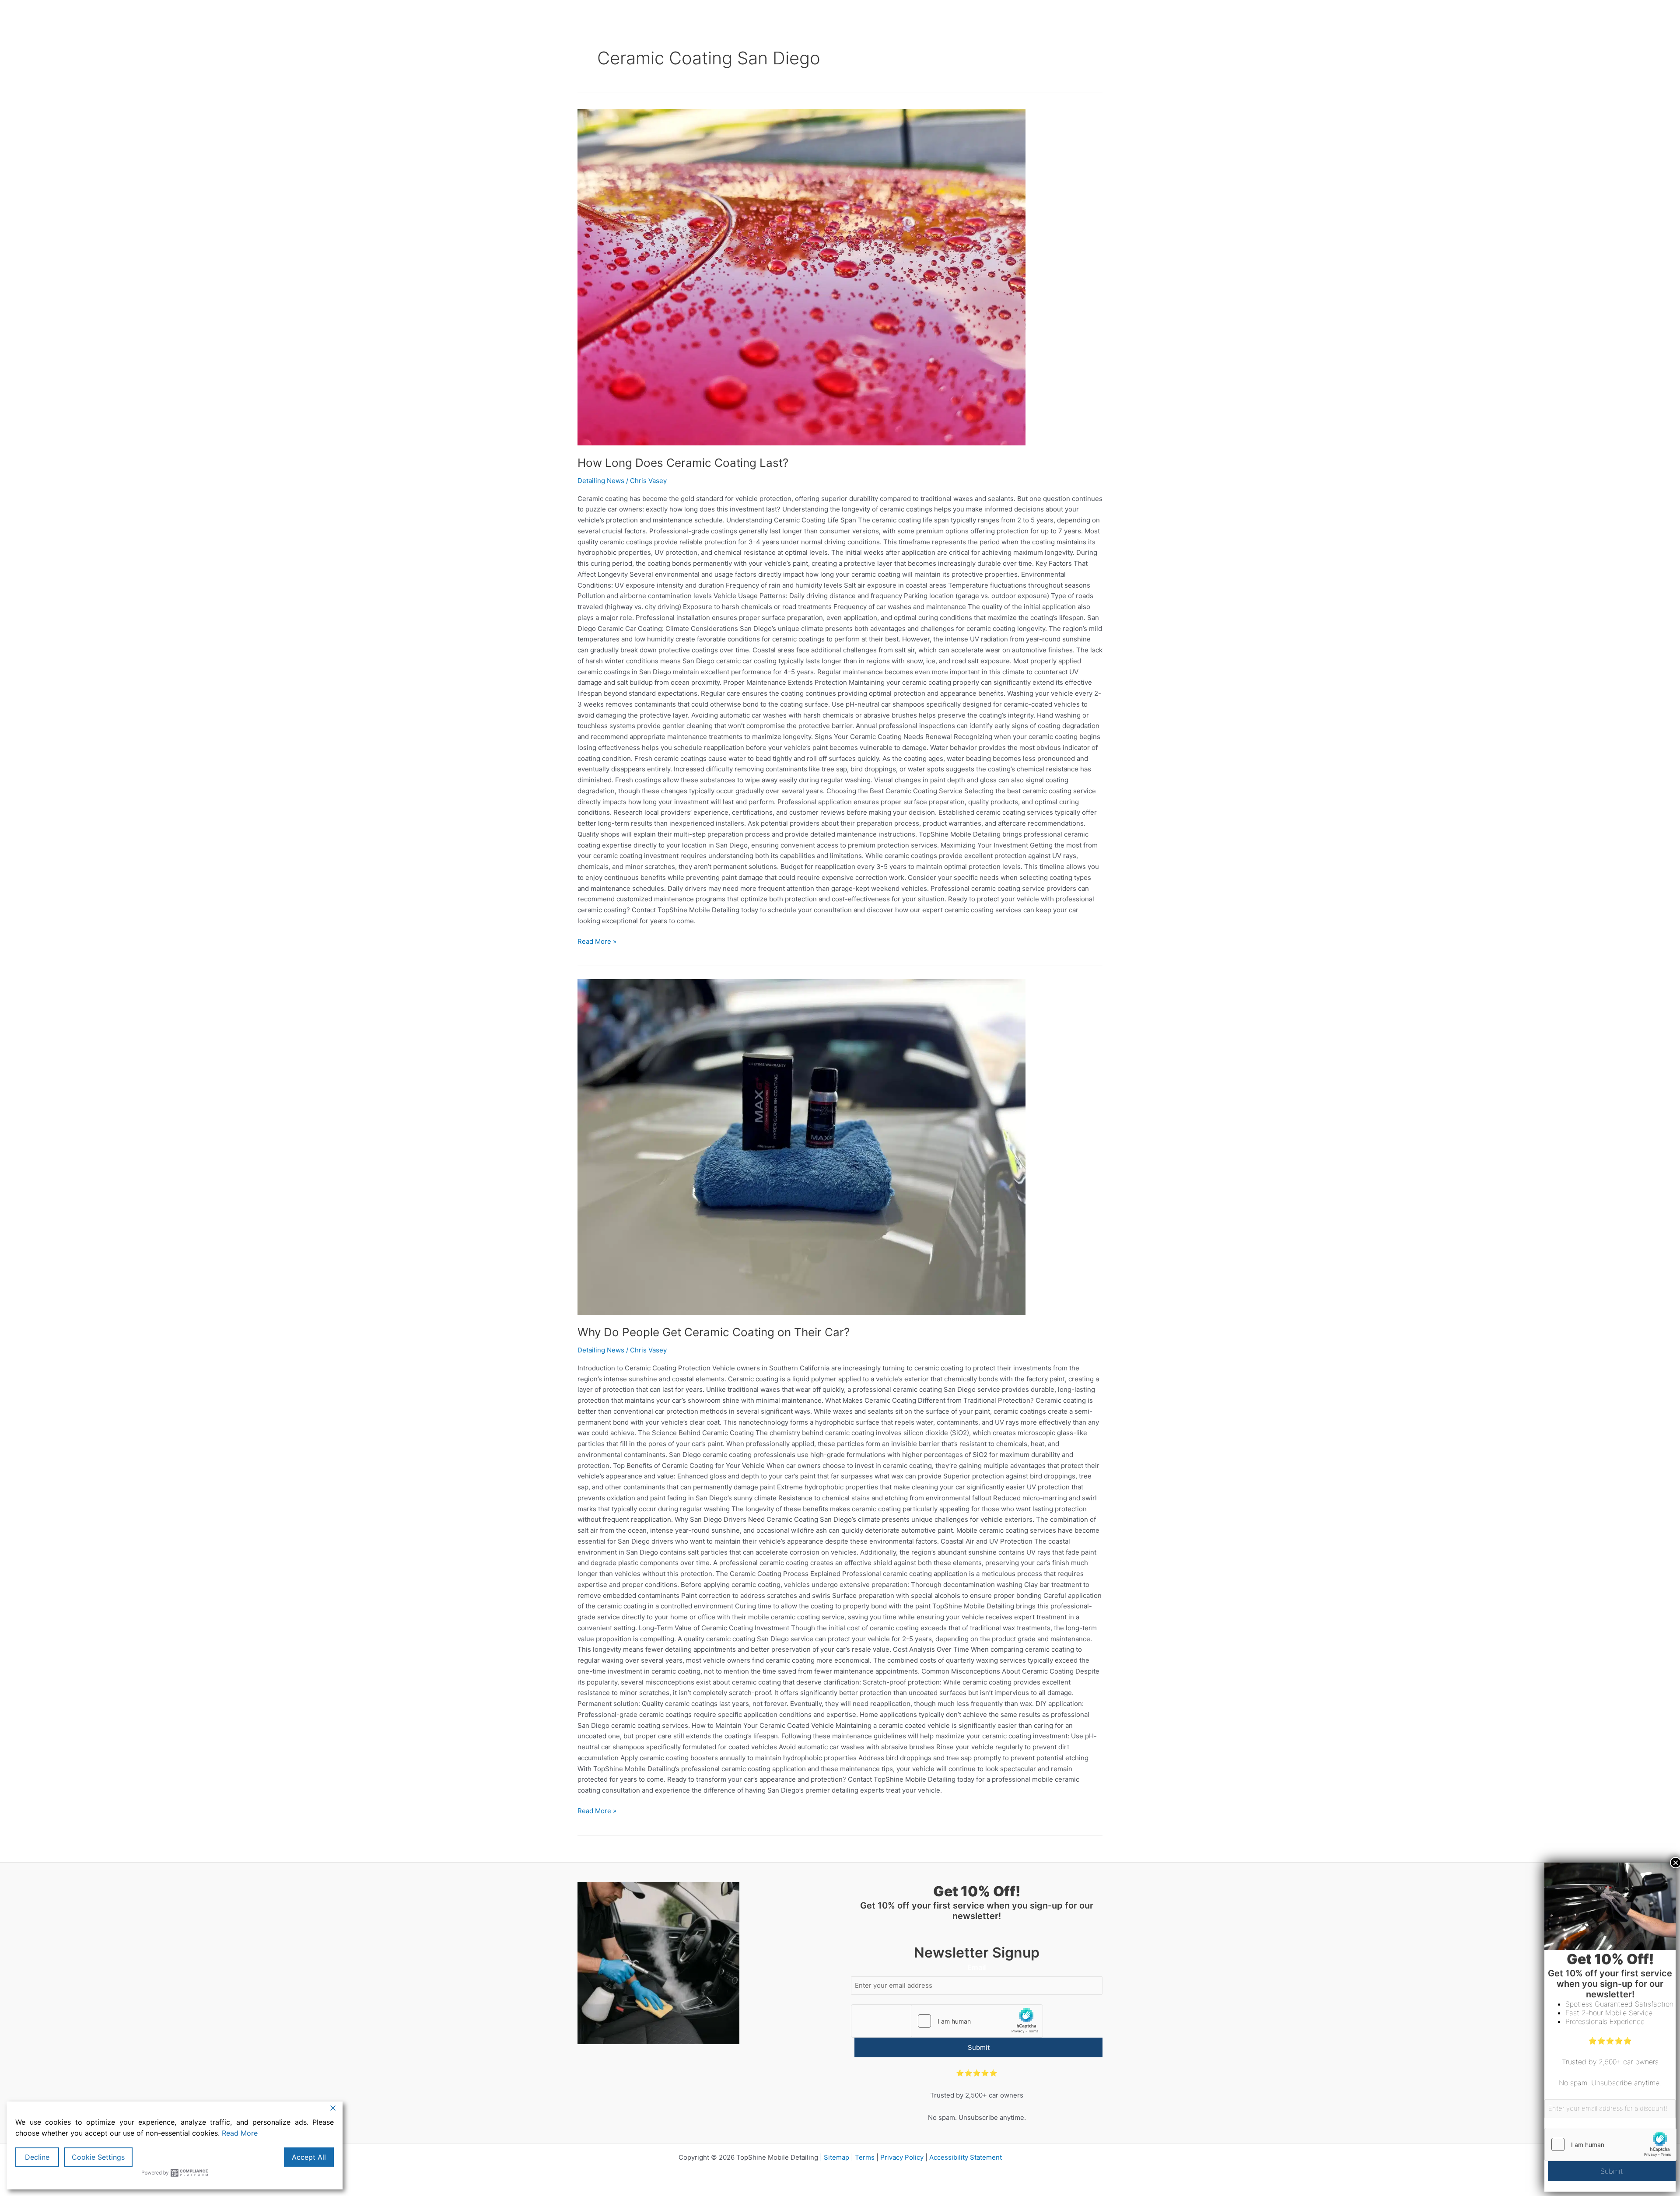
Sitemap (836, 2157)
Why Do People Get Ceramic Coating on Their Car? (714, 1332)
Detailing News (601, 481)
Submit (979, 2047)
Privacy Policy (902, 2157)
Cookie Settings (98, 2157)
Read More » (597, 941)
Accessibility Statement (966, 2157)
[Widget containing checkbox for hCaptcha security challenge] (977, 2021)
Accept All (309, 2157)
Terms (865, 2157)
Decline (37, 2157)
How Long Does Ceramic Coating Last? (683, 463)
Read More (240, 2133)
